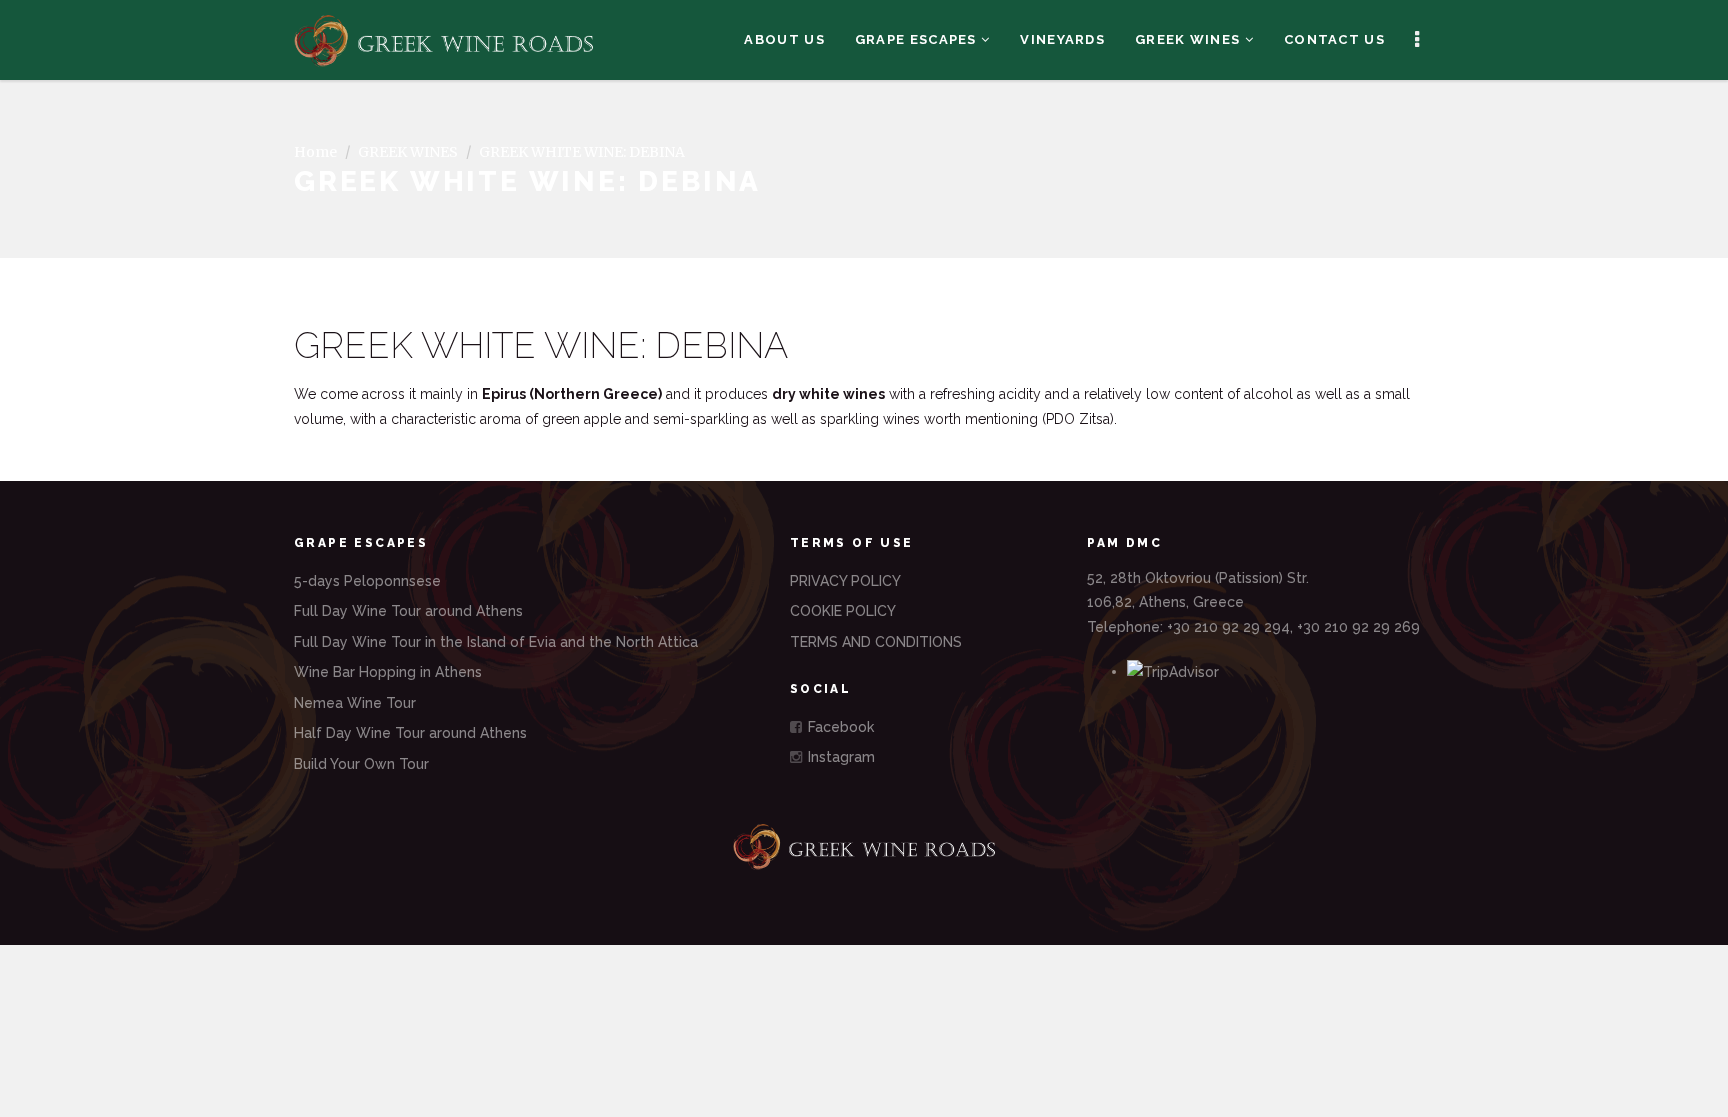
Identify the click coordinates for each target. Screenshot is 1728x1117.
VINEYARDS (1062, 39)
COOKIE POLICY (843, 611)
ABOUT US (784, 39)
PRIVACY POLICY (845, 581)
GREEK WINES (1190, 39)
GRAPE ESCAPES (918, 39)
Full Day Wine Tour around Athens (408, 611)
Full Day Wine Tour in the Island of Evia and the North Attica (496, 642)
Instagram (839, 757)
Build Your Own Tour (361, 764)
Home (315, 152)
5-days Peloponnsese (367, 581)
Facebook (839, 727)
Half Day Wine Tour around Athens (410, 733)
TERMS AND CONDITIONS (876, 642)
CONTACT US (1334, 39)
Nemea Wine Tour (355, 703)
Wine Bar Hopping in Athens (388, 672)
